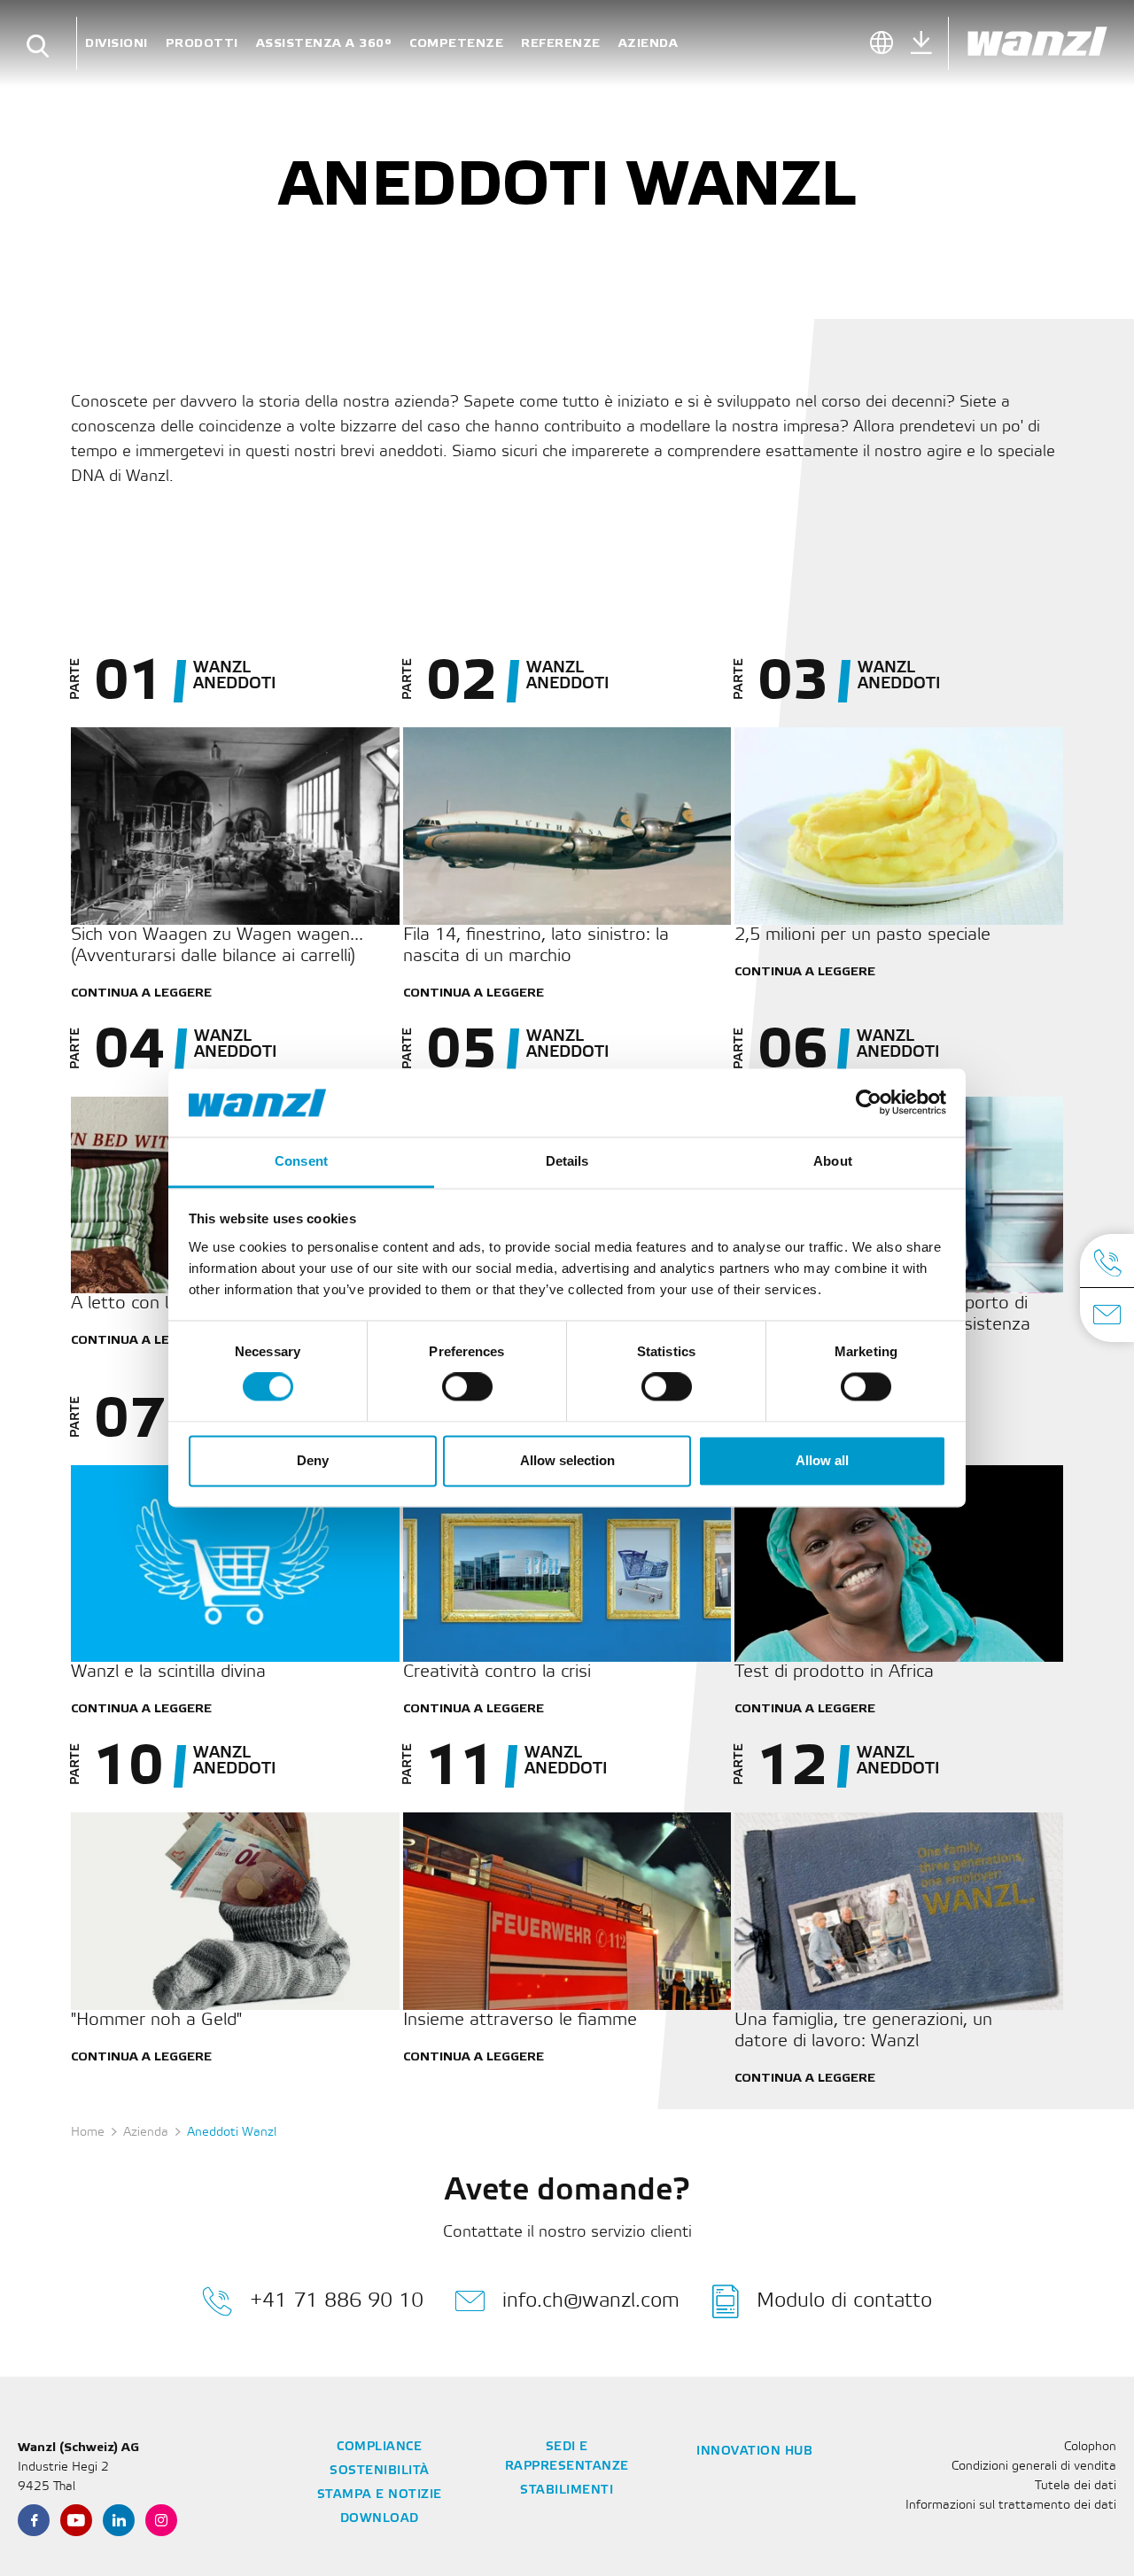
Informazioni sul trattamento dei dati (1011, 2506)
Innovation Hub (754, 2452)
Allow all (822, 1460)
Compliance (379, 2447)
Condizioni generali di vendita (1034, 2467)
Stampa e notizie (380, 2495)
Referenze (561, 43)
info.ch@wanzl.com (591, 2301)
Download (380, 2519)
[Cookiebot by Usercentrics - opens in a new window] (869, 1103)
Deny (313, 1460)
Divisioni (117, 43)
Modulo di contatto (844, 2301)
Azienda (649, 43)
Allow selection (567, 1460)
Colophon (1090, 2447)
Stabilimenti (567, 2491)
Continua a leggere (141, 993)
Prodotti (202, 43)
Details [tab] (567, 1161)
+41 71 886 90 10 (337, 2301)
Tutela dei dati (1076, 2486)
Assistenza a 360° (324, 43)
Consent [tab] (301, 1161)
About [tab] (833, 1161)
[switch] (467, 1387)
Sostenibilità (380, 2471)
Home (88, 2133)
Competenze (456, 43)
